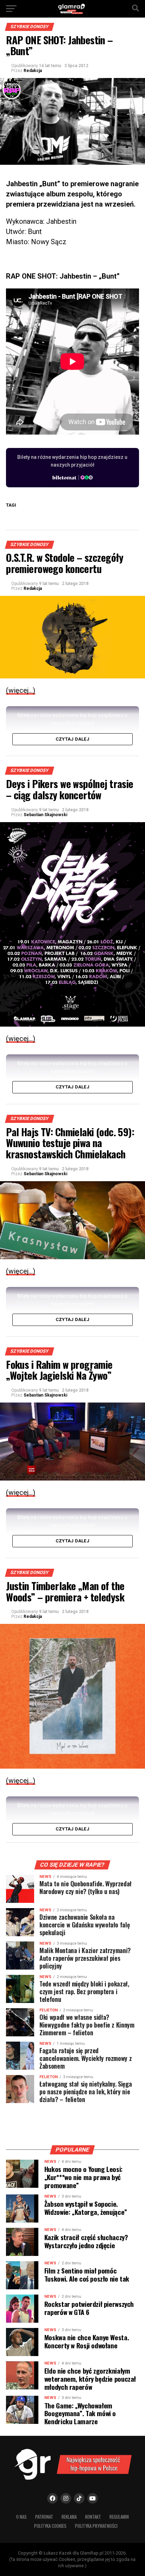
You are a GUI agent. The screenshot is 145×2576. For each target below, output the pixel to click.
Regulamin (119, 2517)
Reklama (69, 2517)
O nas (21, 2517)
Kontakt (93, 2517)
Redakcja (33, 71)
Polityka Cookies (50, 2526)
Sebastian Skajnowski (45, 815)
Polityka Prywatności (96, 2526)
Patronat (44, 2517)
